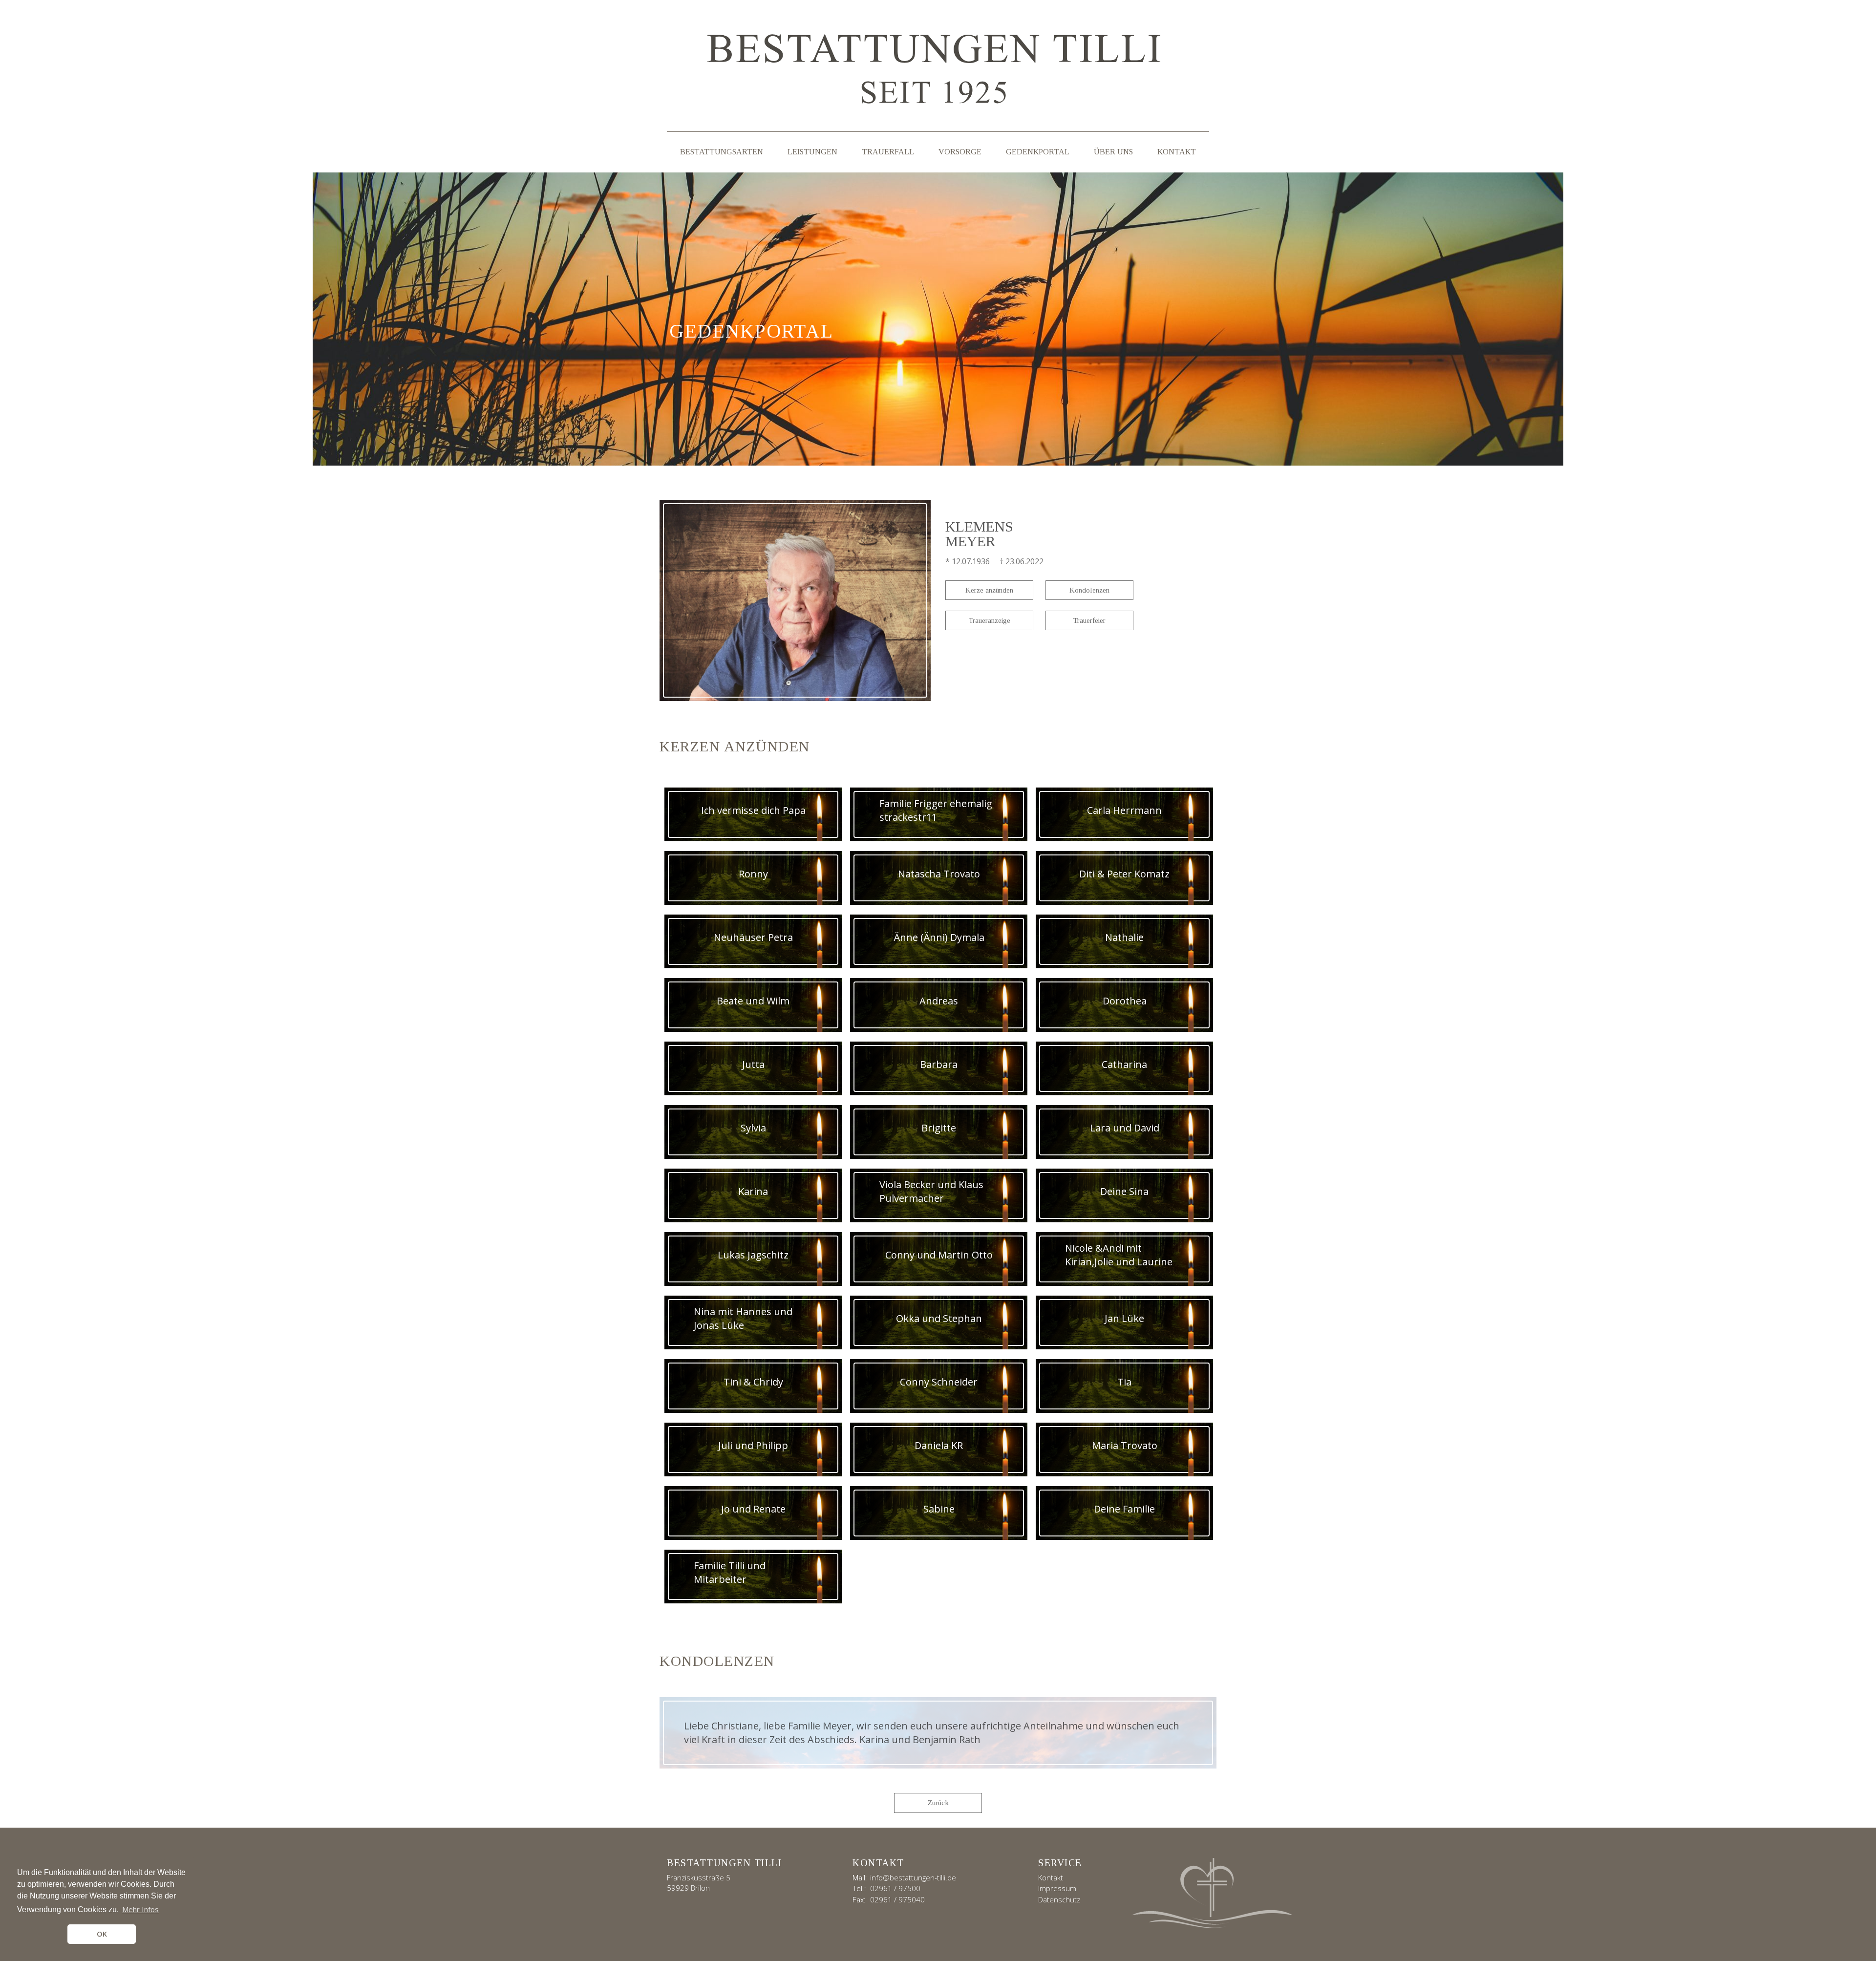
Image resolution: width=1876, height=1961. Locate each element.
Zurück (938, 1803)
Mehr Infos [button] (140, 1909)
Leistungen (812, 152)
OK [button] (102, 1934)
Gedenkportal (1038, 152)
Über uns (1113, 152)
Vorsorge (960, 152)
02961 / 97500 (895, 1888)
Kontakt (1177, 152)
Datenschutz (1059, 1899)
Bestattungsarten (722, 152)
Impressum (1057, 1888)
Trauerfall (888, 152)
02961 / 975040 (897, 1899)
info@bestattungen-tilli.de (913, 1877)
